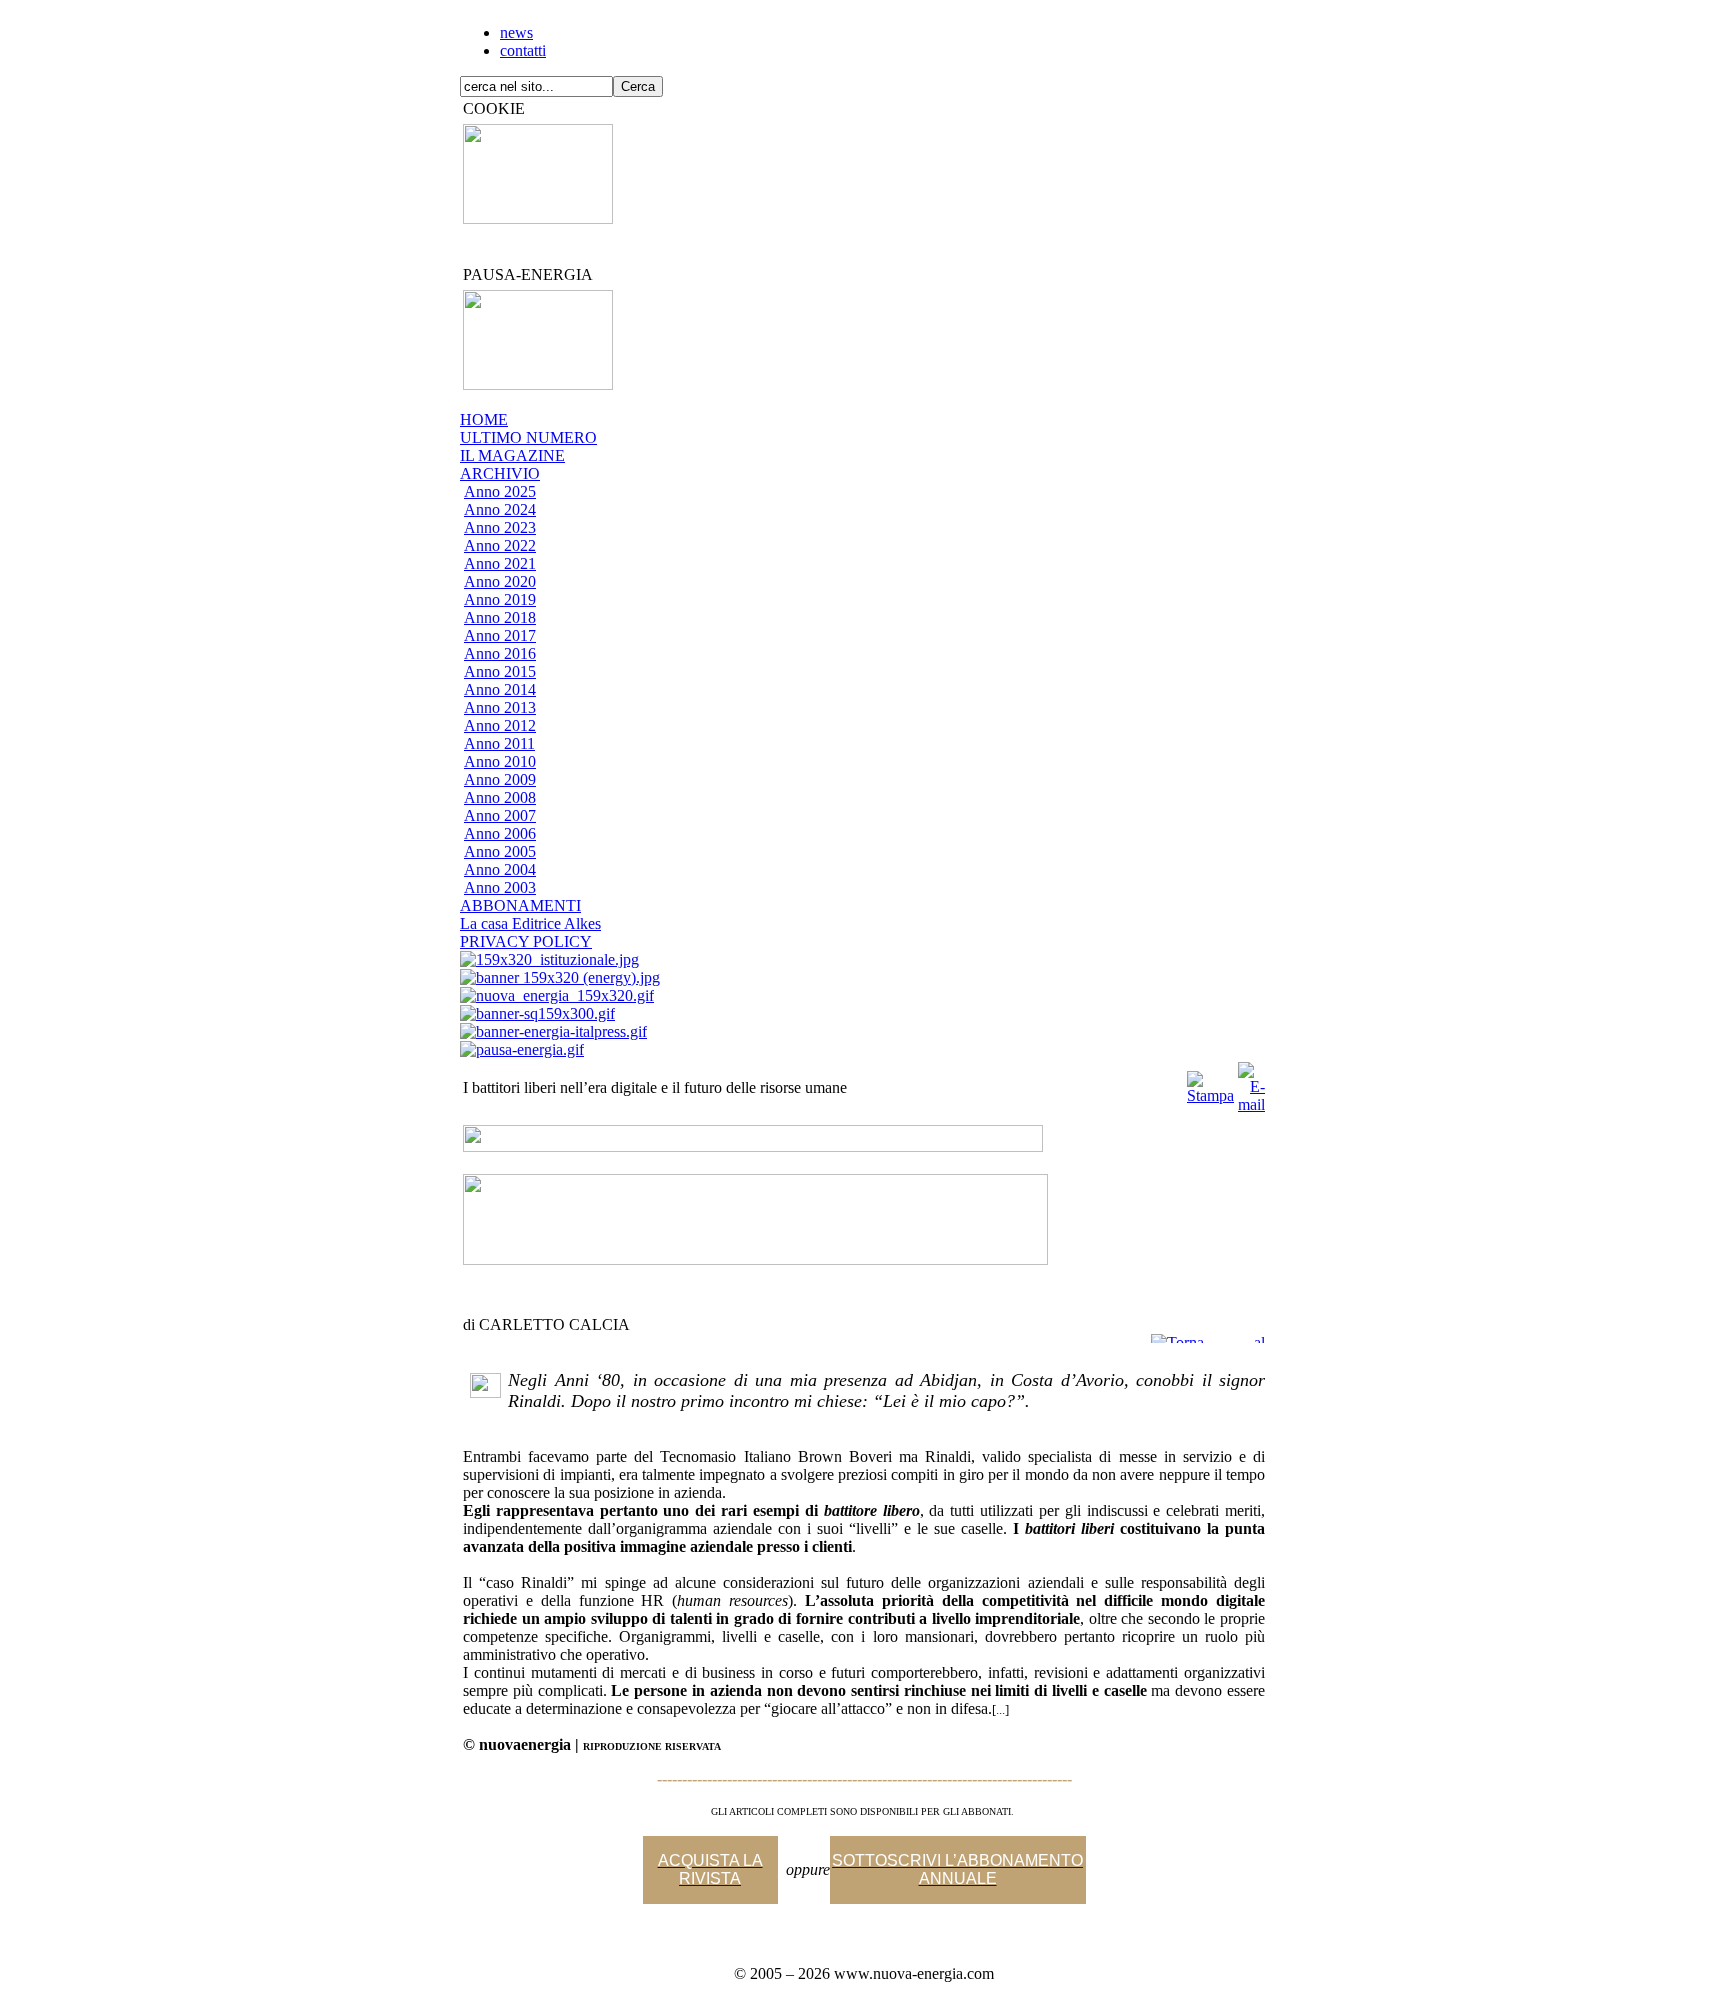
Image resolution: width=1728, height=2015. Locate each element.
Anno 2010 (500, 761)
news (516, 32)
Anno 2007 (500, 815)
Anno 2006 (500, 833)
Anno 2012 (500, 725)
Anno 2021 (500, 563)
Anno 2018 (500, 617)
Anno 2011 (499, 743)
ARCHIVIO (500, 473)
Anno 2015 (500, 671)
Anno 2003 (500, 887)
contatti (523, 50)
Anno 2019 (500, 599)
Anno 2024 (500, 509)
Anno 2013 (500, 707)
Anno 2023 (500, 527)
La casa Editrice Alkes (530, 923)
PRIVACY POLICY (526, 941)
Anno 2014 (500, 689)
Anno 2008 (500, 797)
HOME (484, 419)
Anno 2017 (500, 635)
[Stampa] (1210, 1082)
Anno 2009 (500, 779)
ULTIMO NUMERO (528, 437)
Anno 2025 (500, 491)
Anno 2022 (500, 545)
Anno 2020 (500, 581)
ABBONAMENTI (520, 905)
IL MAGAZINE (512, 455)
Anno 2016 (500, 653)
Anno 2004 (500, 869)
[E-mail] (1251, 1082)
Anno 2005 (500, 851)
